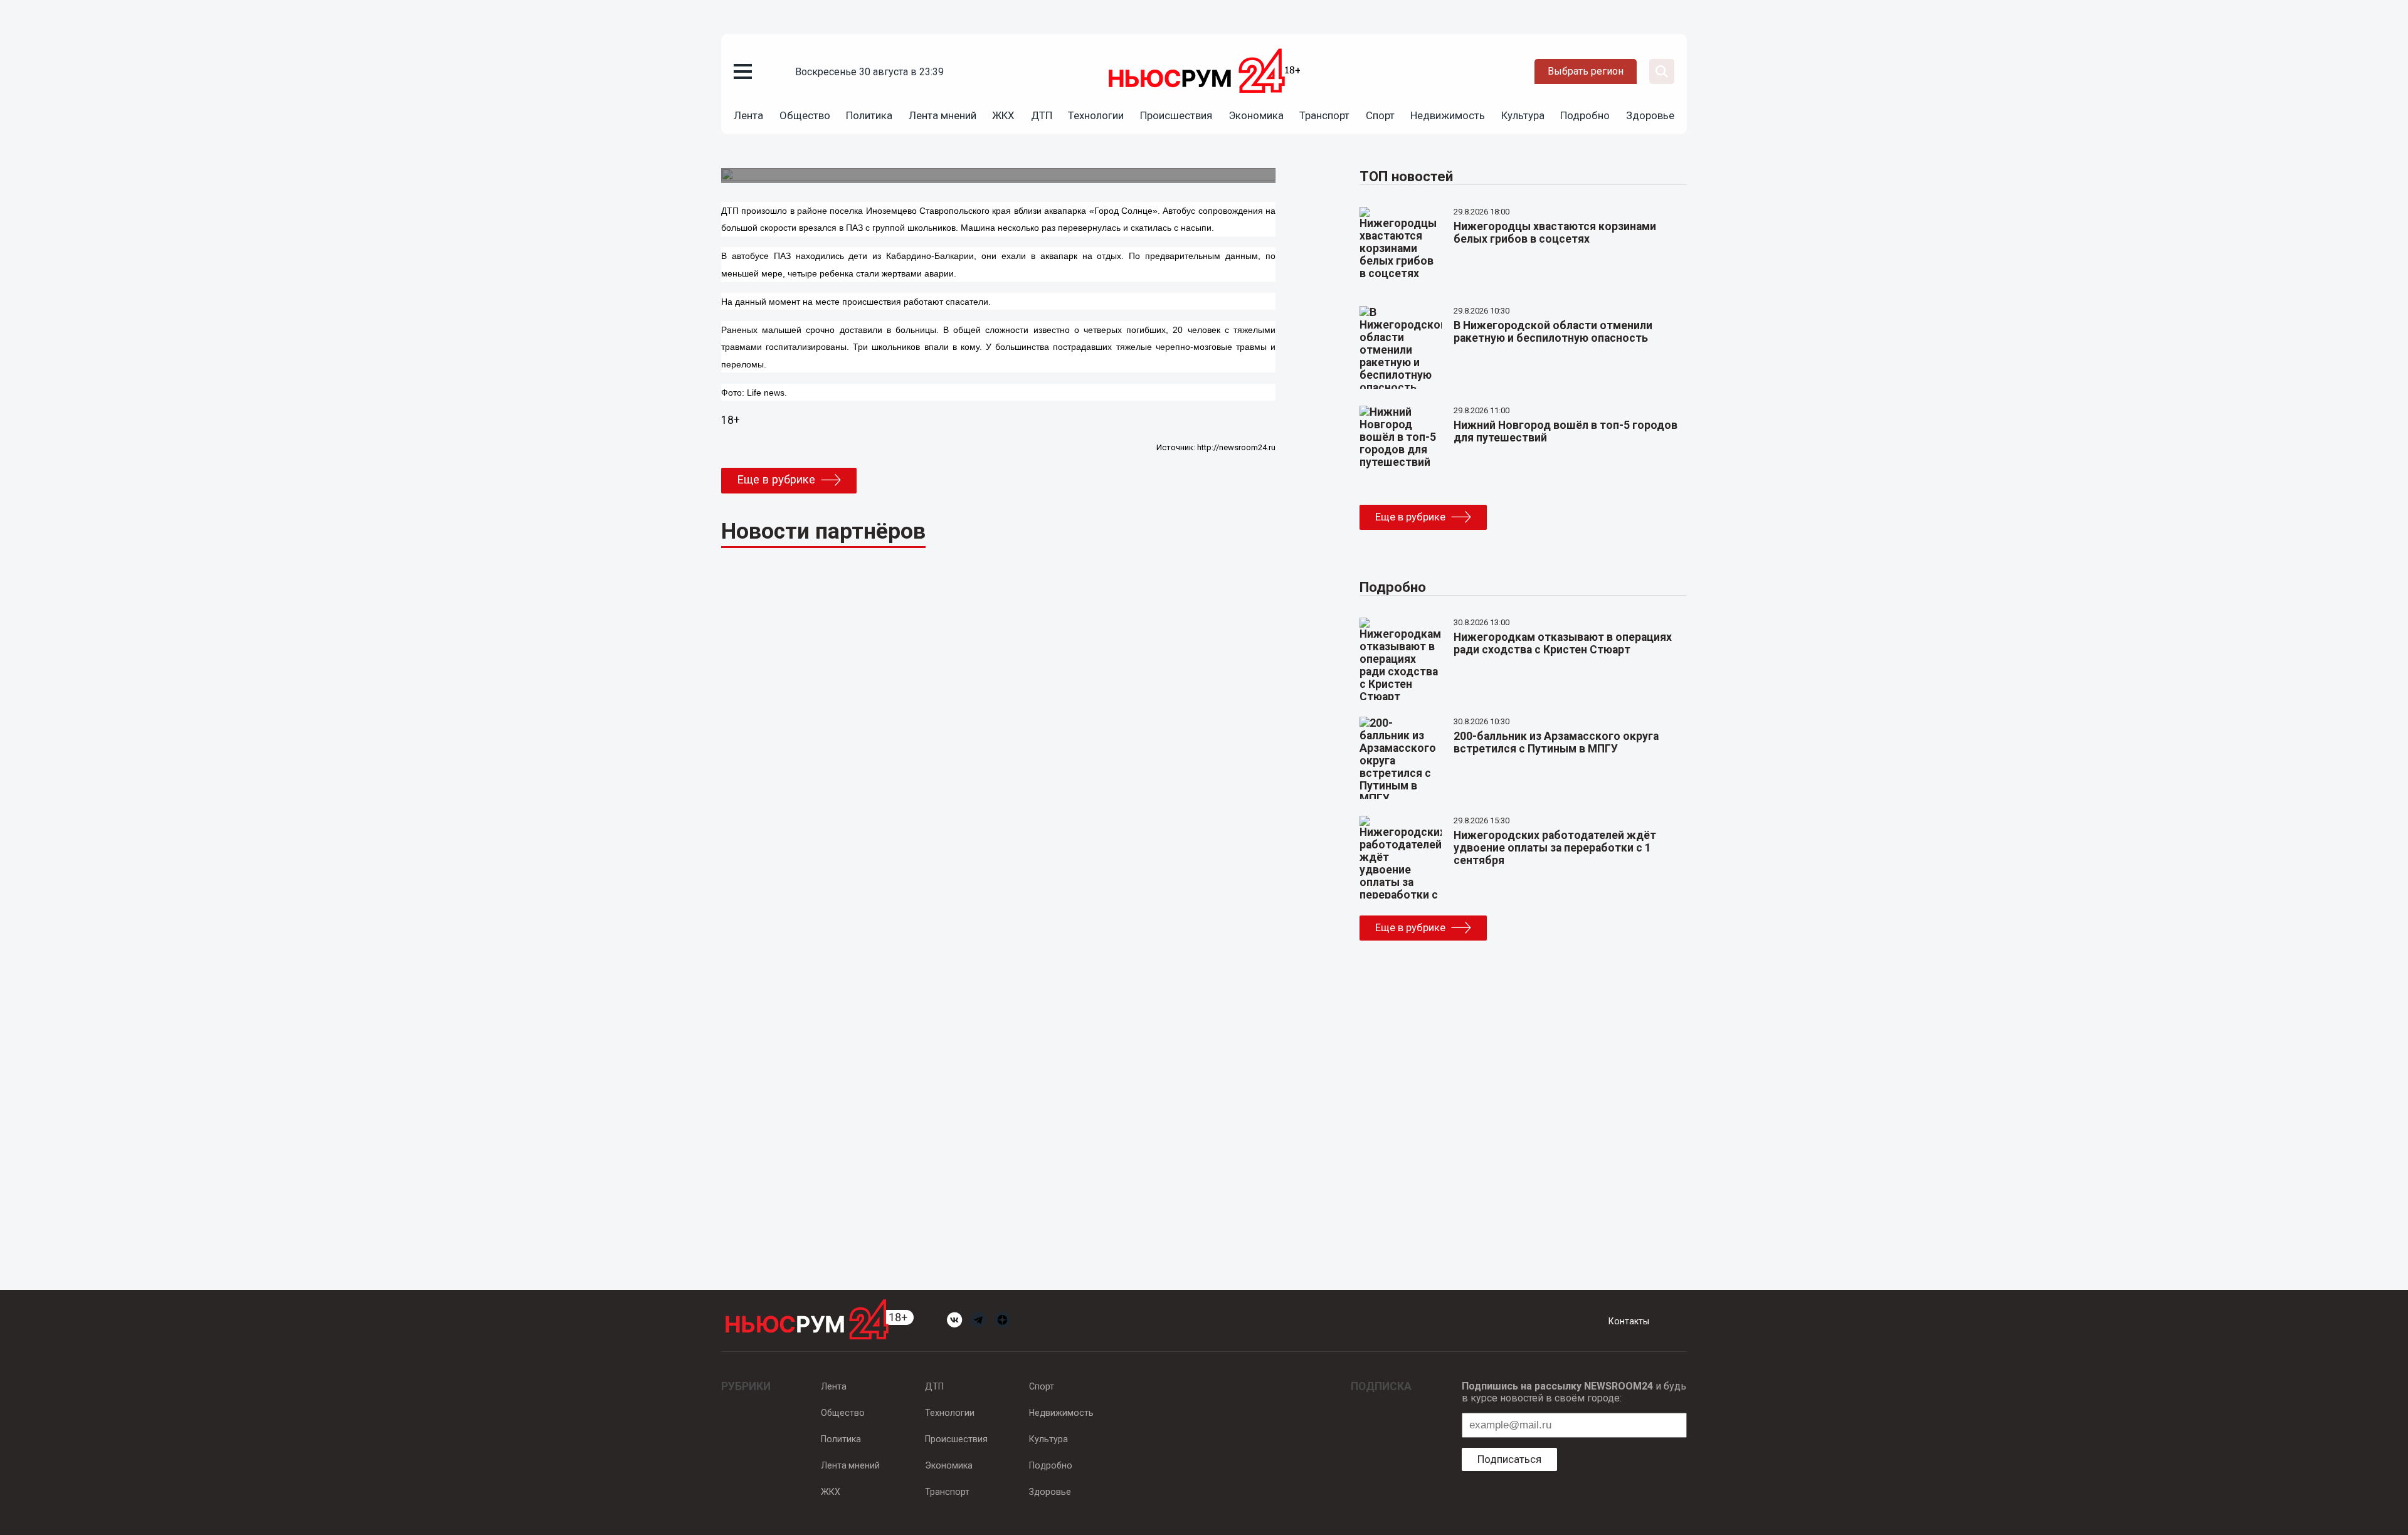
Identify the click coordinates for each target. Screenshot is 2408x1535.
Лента (748, 115)
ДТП (1042, 115)
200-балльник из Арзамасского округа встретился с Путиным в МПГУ (1556, 742)
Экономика (1256, 115)
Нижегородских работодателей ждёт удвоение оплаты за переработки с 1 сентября (1555, 848)
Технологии (1096, 115)
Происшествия (1176, 115)
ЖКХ (1003, 115)
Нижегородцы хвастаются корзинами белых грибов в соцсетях (1555, 233)
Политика (869, 115)
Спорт (1380, 115)
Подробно (1585, 115)
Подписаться (1509, 1459)
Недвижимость (1448, 115)
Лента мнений (943, 115)
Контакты (1629, 1321)
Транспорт (1324, 115)
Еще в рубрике (776, 480)
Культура (1523, 115)
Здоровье (1650, 115)
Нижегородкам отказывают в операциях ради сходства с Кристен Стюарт (1563, 643)
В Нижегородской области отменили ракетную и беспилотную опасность (1553, 332)
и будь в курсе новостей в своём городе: (1574, 1392)
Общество (805, 115)
